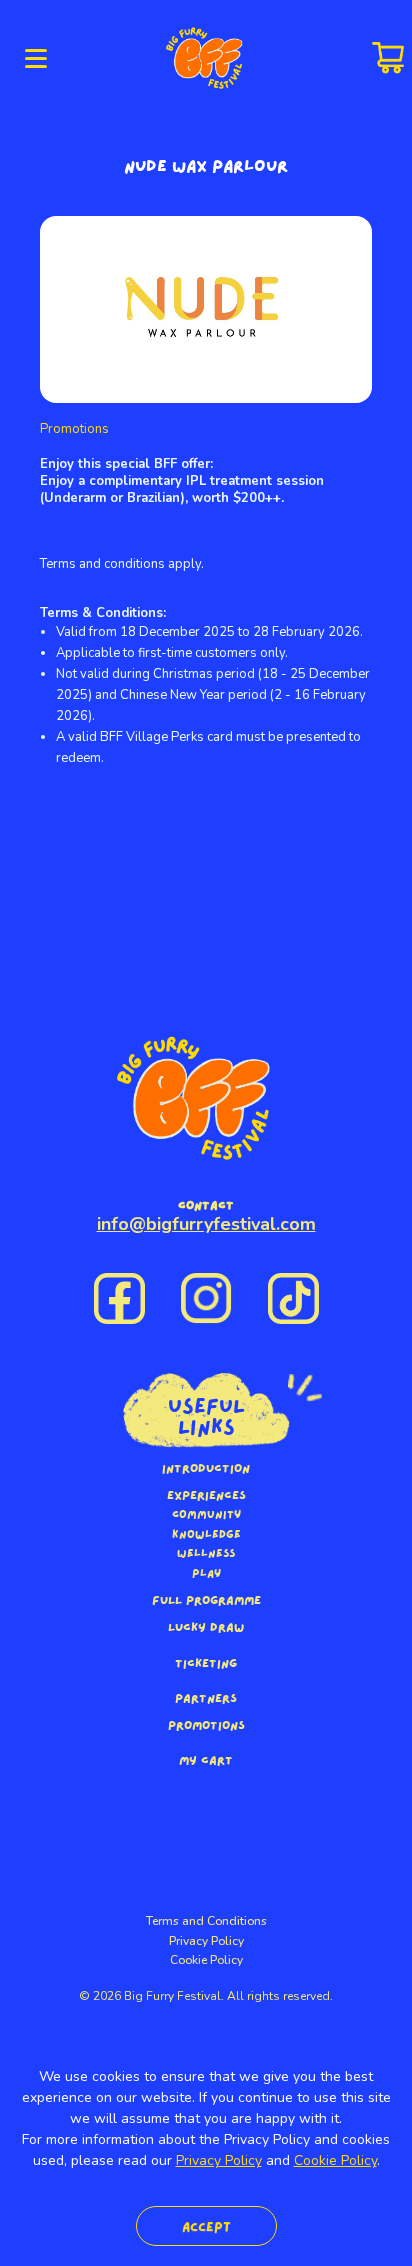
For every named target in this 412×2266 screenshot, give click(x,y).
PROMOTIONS (206, 1724)
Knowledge (206, 1534)
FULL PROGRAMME (206, 1599)
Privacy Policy (206, 1941)
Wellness (206, 1553)
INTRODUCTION (206, 1467)
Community (206, 1514)
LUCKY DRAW (206, 1626)
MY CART (206, 1759)
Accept (206, 2225)
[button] (36, 58)
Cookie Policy (206, 1960)
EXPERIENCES (206, 1494)
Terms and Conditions (206, 1921)
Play (206, 1573)
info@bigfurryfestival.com (206, 1224)
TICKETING (206, 1662)
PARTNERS (206, 1697)
